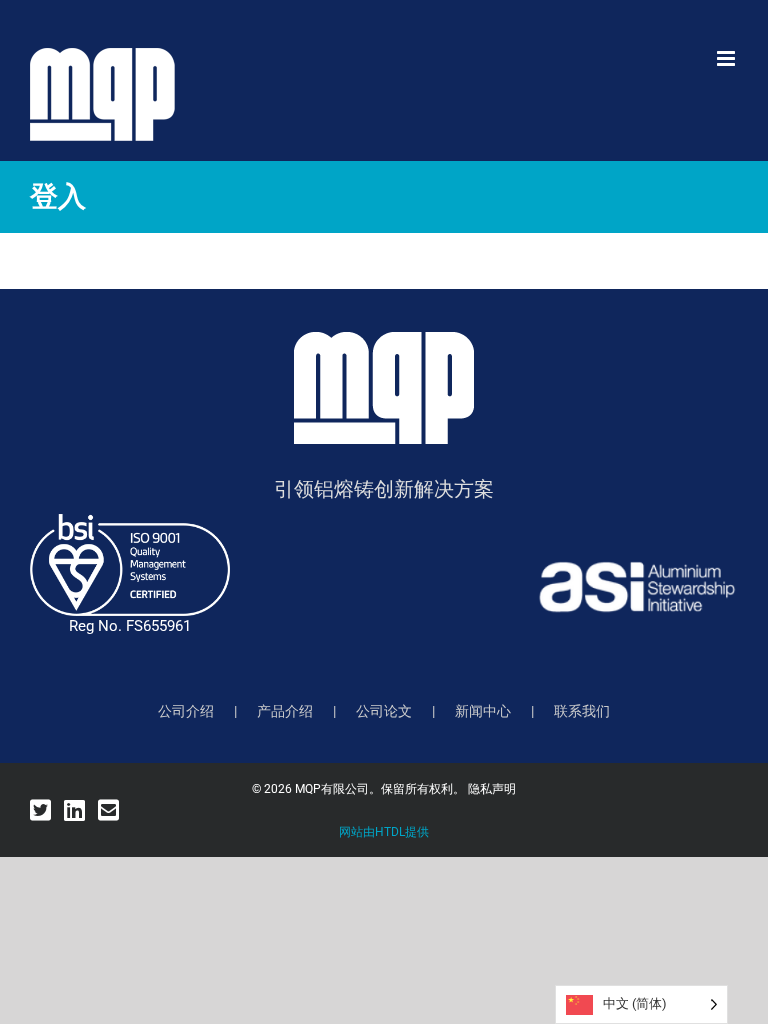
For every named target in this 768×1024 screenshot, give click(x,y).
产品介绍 (285, 711)
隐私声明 (492, 789)
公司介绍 (186, 711)
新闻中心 (483, 711)
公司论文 (384, 711)
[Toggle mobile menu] (727, 58)
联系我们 (582, 711)
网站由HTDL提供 (384, 832)
